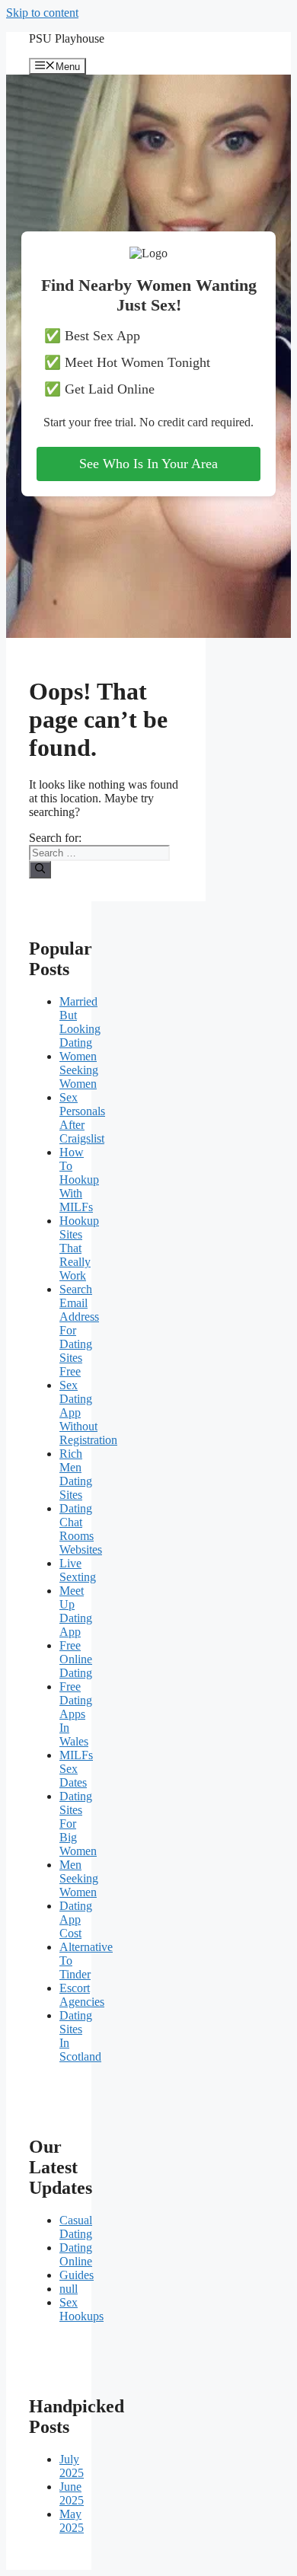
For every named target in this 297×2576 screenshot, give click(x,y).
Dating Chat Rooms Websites (81, 1529)
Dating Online (76, 2254)
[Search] (40, 869)
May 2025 (72, 2521)
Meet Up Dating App (76, 1611)
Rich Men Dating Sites (76, 1474)
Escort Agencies (82, 1995)
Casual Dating (76, 2227)
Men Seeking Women (79, 1878)
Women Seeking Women (79, 1070)
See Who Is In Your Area (148, 464)
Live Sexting (78, 1570)
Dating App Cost (76, 1919)
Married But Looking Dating (80, 1022)
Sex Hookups (81, 2309)
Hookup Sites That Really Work (79, 1248)
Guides (77, 2275)
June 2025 (72, 2493)
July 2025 (72, 2466)
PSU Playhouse (67, 38)
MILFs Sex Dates (76, 1769)
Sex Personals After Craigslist (82, 1118)
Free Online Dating (76, 1659)
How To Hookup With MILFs (79, 1180)
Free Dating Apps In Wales (76, 1714)
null (69, 2289)
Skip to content (42, 13)
